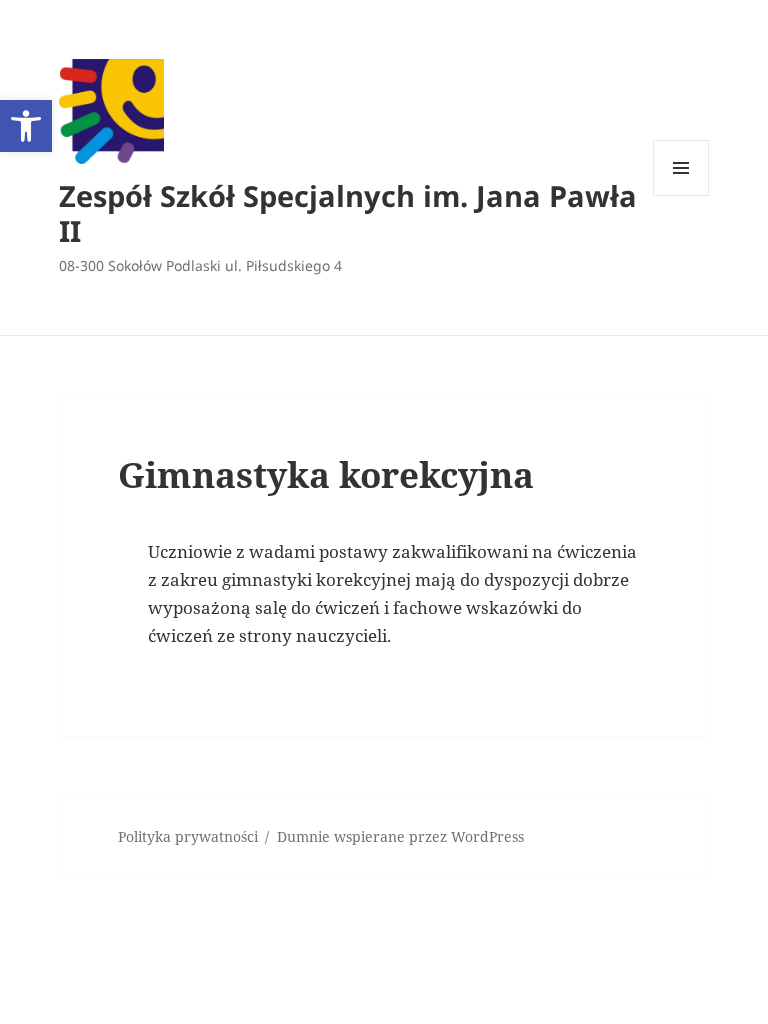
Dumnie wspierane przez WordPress (400, 836)
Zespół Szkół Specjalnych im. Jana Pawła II (348, 213)
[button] (26, 126)
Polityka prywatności (188, 836)
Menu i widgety (681, 195)
